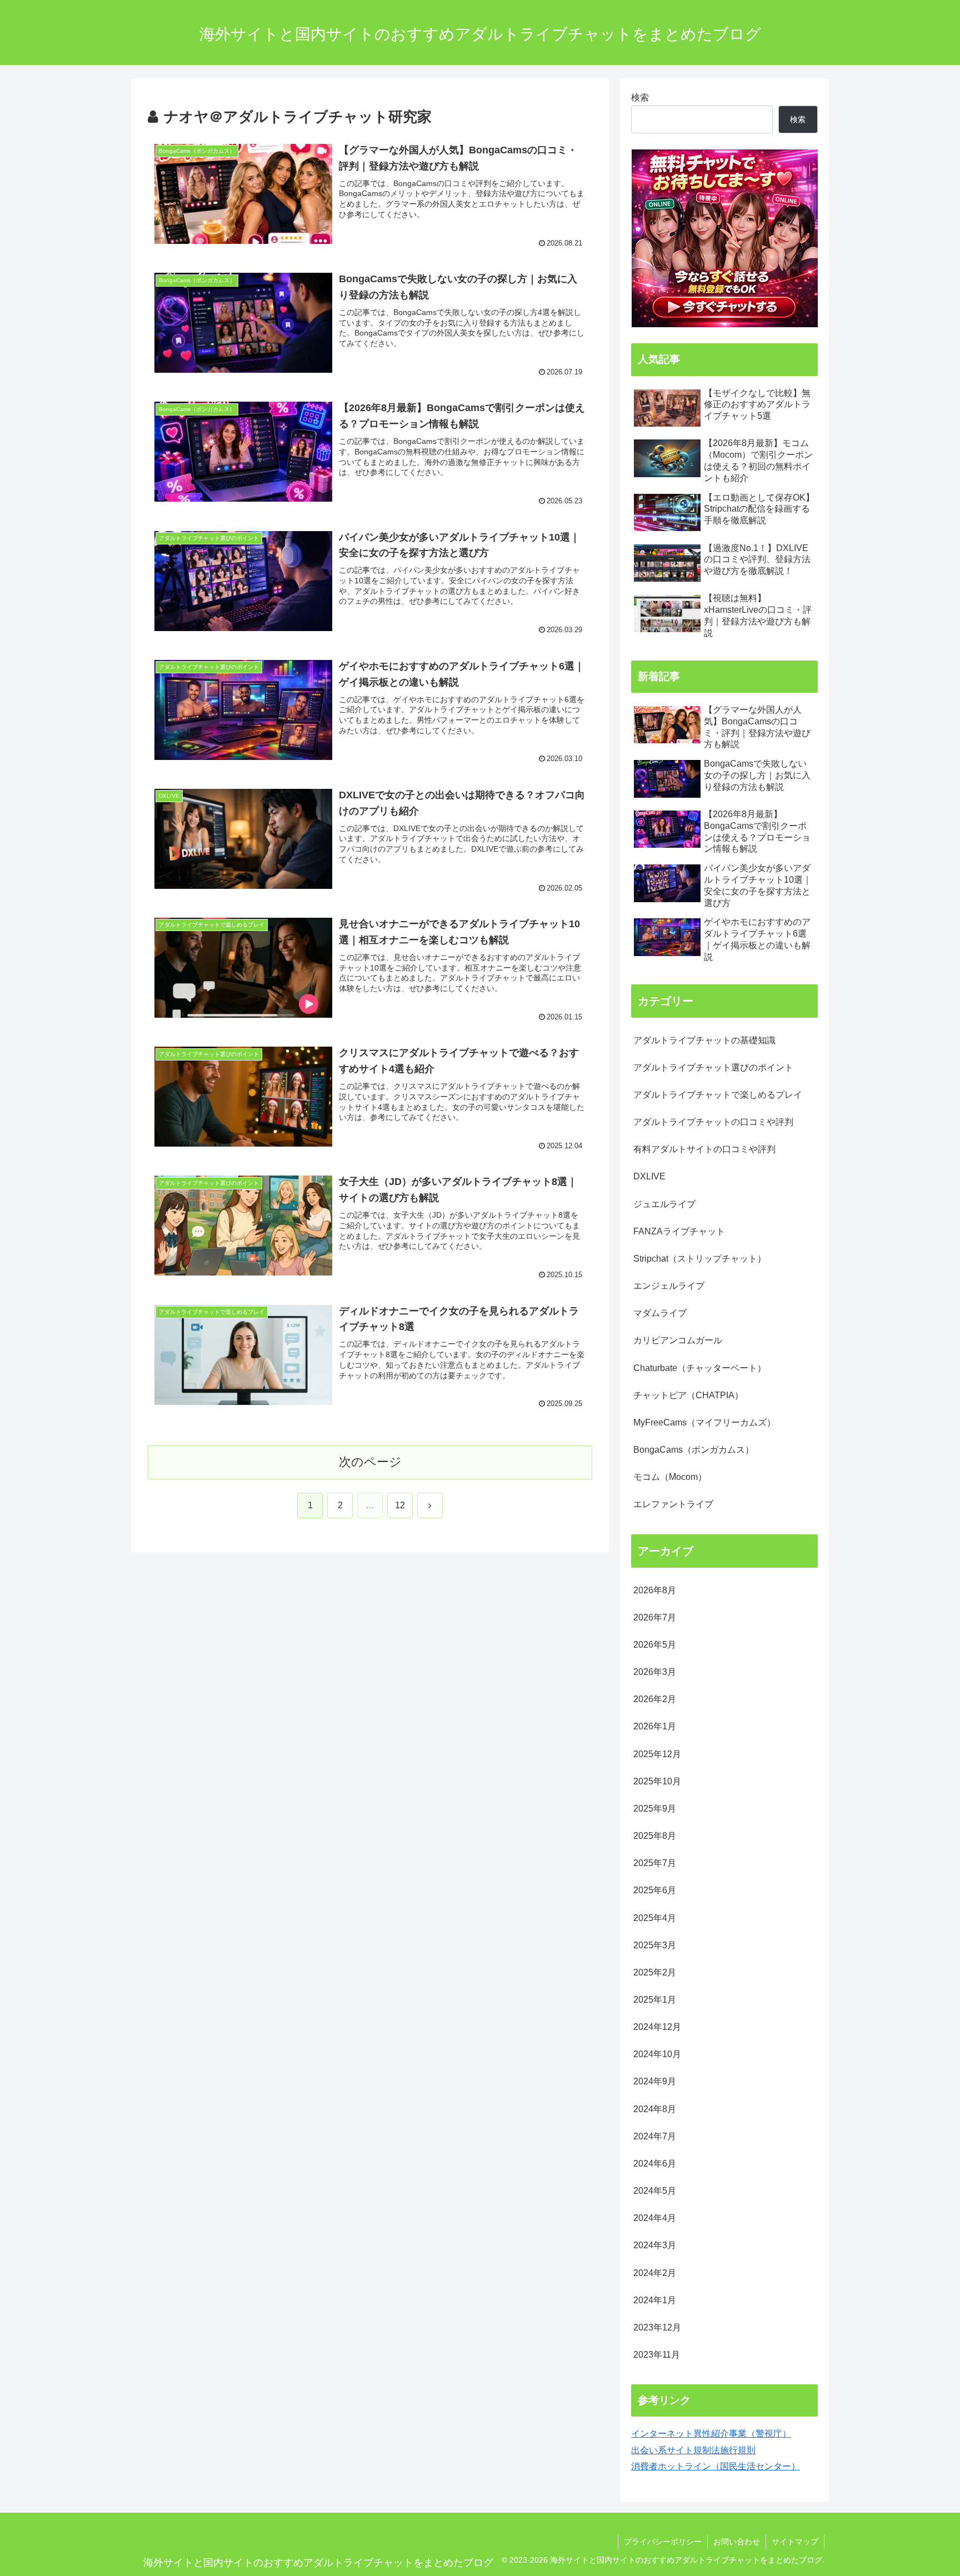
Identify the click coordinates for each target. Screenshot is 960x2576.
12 (400, 1505)
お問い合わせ (737, 2542)
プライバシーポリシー (663, 2542)
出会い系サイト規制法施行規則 (693, 2450)
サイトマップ (795, 2542)
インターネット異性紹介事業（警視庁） (711, 2433)
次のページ (370, 1462)
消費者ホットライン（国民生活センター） (716, 2466)
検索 (640, 97)
